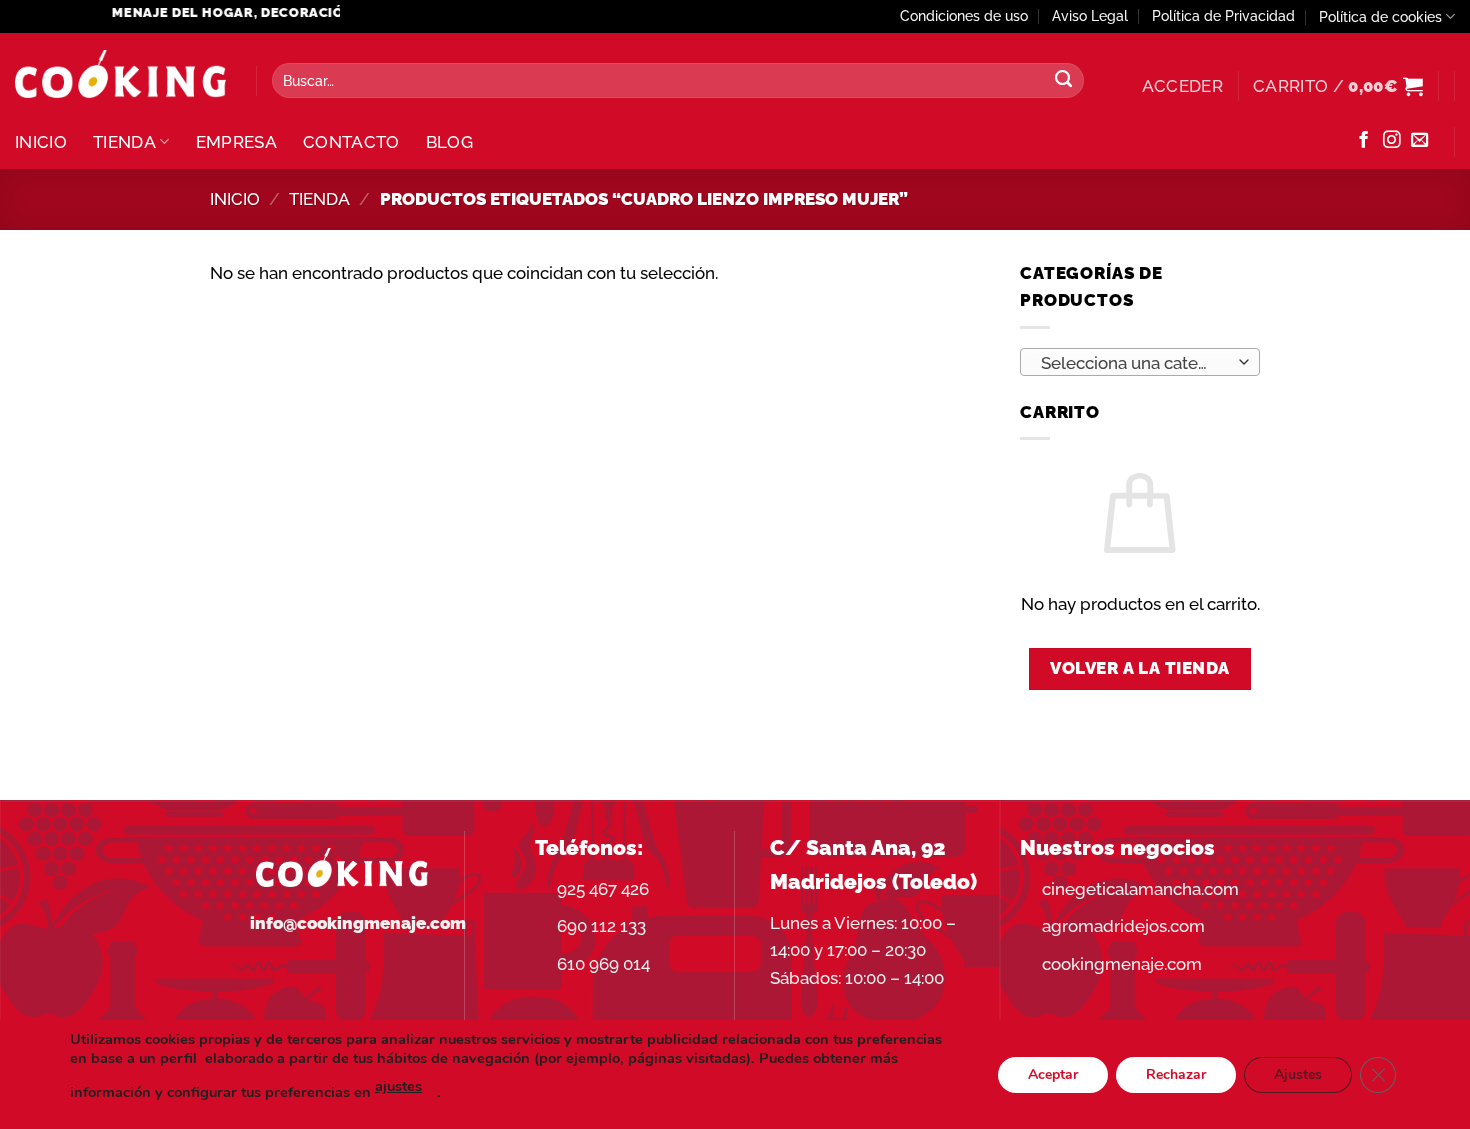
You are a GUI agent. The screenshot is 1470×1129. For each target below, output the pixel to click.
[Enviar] (1064, 81)
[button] (1182, 86)
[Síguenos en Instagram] (1391, 141)
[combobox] (1140, 362)
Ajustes (1298, 1073)
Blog (449, 142)
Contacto (351, 142)
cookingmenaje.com (1122, 964)
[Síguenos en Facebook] (1363, 141)
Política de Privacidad (1223, 16)
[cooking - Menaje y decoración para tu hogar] (120, 74)
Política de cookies (1380, 17)
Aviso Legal (1090, 16)
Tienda (124, 142)
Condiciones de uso (964, 16)
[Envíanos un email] (1419, 141)
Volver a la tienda (1140, 668)
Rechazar (1176, 1073)
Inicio (41, 142)
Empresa (236, 142)
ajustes (398, 1086)
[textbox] (1134, 363)
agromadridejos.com (1123, 926)
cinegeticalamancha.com (1140, 889)
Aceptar (1053, 1073)
